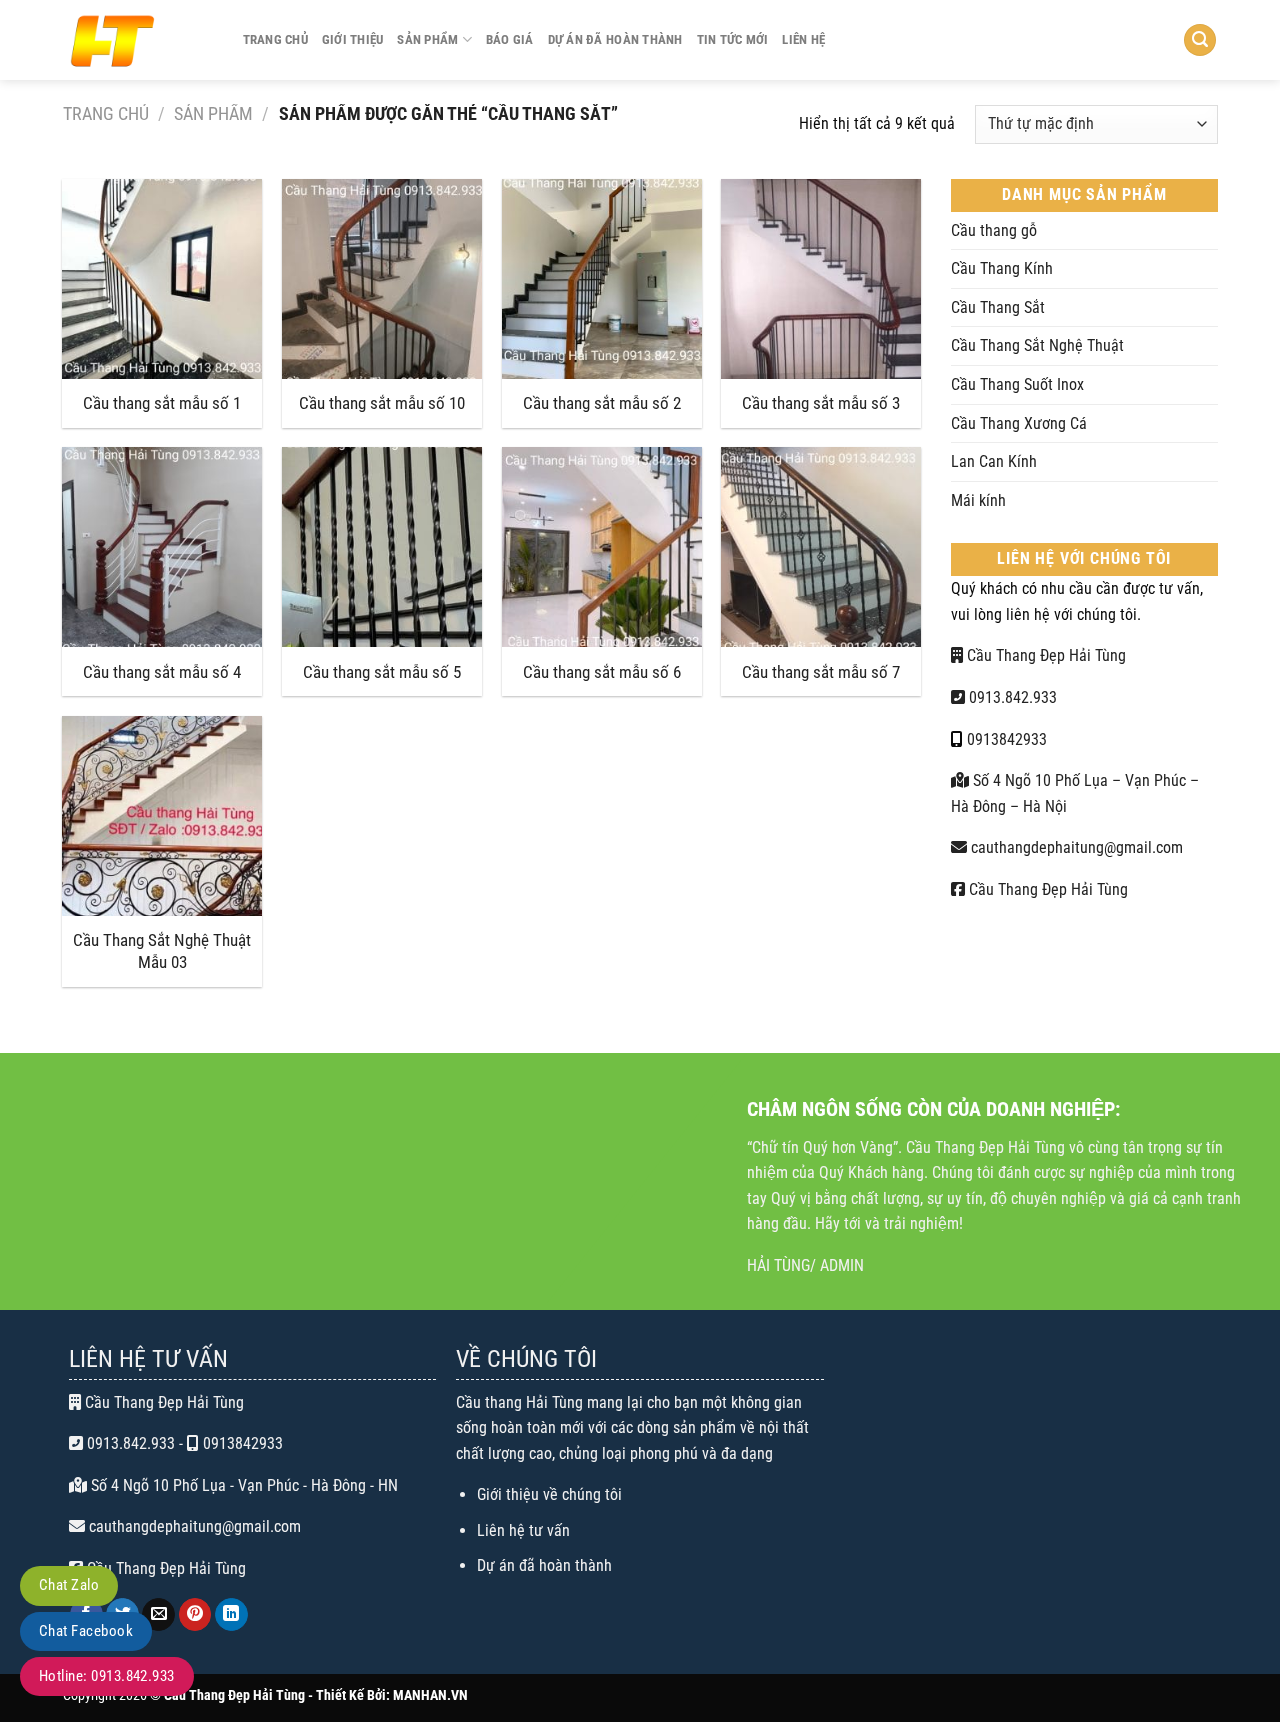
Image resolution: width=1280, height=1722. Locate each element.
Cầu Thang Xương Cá (1019, 423)
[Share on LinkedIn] (231, 1615)
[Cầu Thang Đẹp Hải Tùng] (138, 40)
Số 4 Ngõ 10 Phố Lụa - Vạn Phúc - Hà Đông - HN (242, 1485)
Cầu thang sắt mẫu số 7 (821, 672)
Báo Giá (510, 39)
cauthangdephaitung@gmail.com (1075, 847)
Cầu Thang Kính (1002, 268)
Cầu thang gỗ (994, 230)
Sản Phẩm (427, 39)
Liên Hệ (803, 39)
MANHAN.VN (430, 1695)
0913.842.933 (1011, 697)
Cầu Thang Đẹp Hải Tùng (1044, 655)
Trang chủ (106, 114)
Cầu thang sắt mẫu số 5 (382, 672)
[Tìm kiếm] (1200, 40)
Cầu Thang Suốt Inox (1017, 384)
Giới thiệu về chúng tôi (549, 1494)
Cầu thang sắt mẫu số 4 (162, 672)
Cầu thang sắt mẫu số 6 (602, 672)
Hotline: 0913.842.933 (107, 1676)
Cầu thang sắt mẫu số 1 (162, 403)
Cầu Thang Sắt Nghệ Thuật (1037, 345)
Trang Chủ (275, 39)
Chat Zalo (69, 1585)
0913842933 (1007, 739)
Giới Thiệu (353, 39)
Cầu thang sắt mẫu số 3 (821, 403)
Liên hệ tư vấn (523, 1530)
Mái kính (978, 500)
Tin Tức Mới (733, 39)
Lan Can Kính (994, 461)
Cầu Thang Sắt (998, 307)
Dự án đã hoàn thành (544, 1565)
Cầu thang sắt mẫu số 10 (382, 403)
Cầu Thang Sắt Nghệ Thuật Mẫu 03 (162, 951)
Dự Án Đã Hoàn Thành (615, 39)
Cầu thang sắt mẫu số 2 (602, 403)
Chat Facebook (86, 1631)
